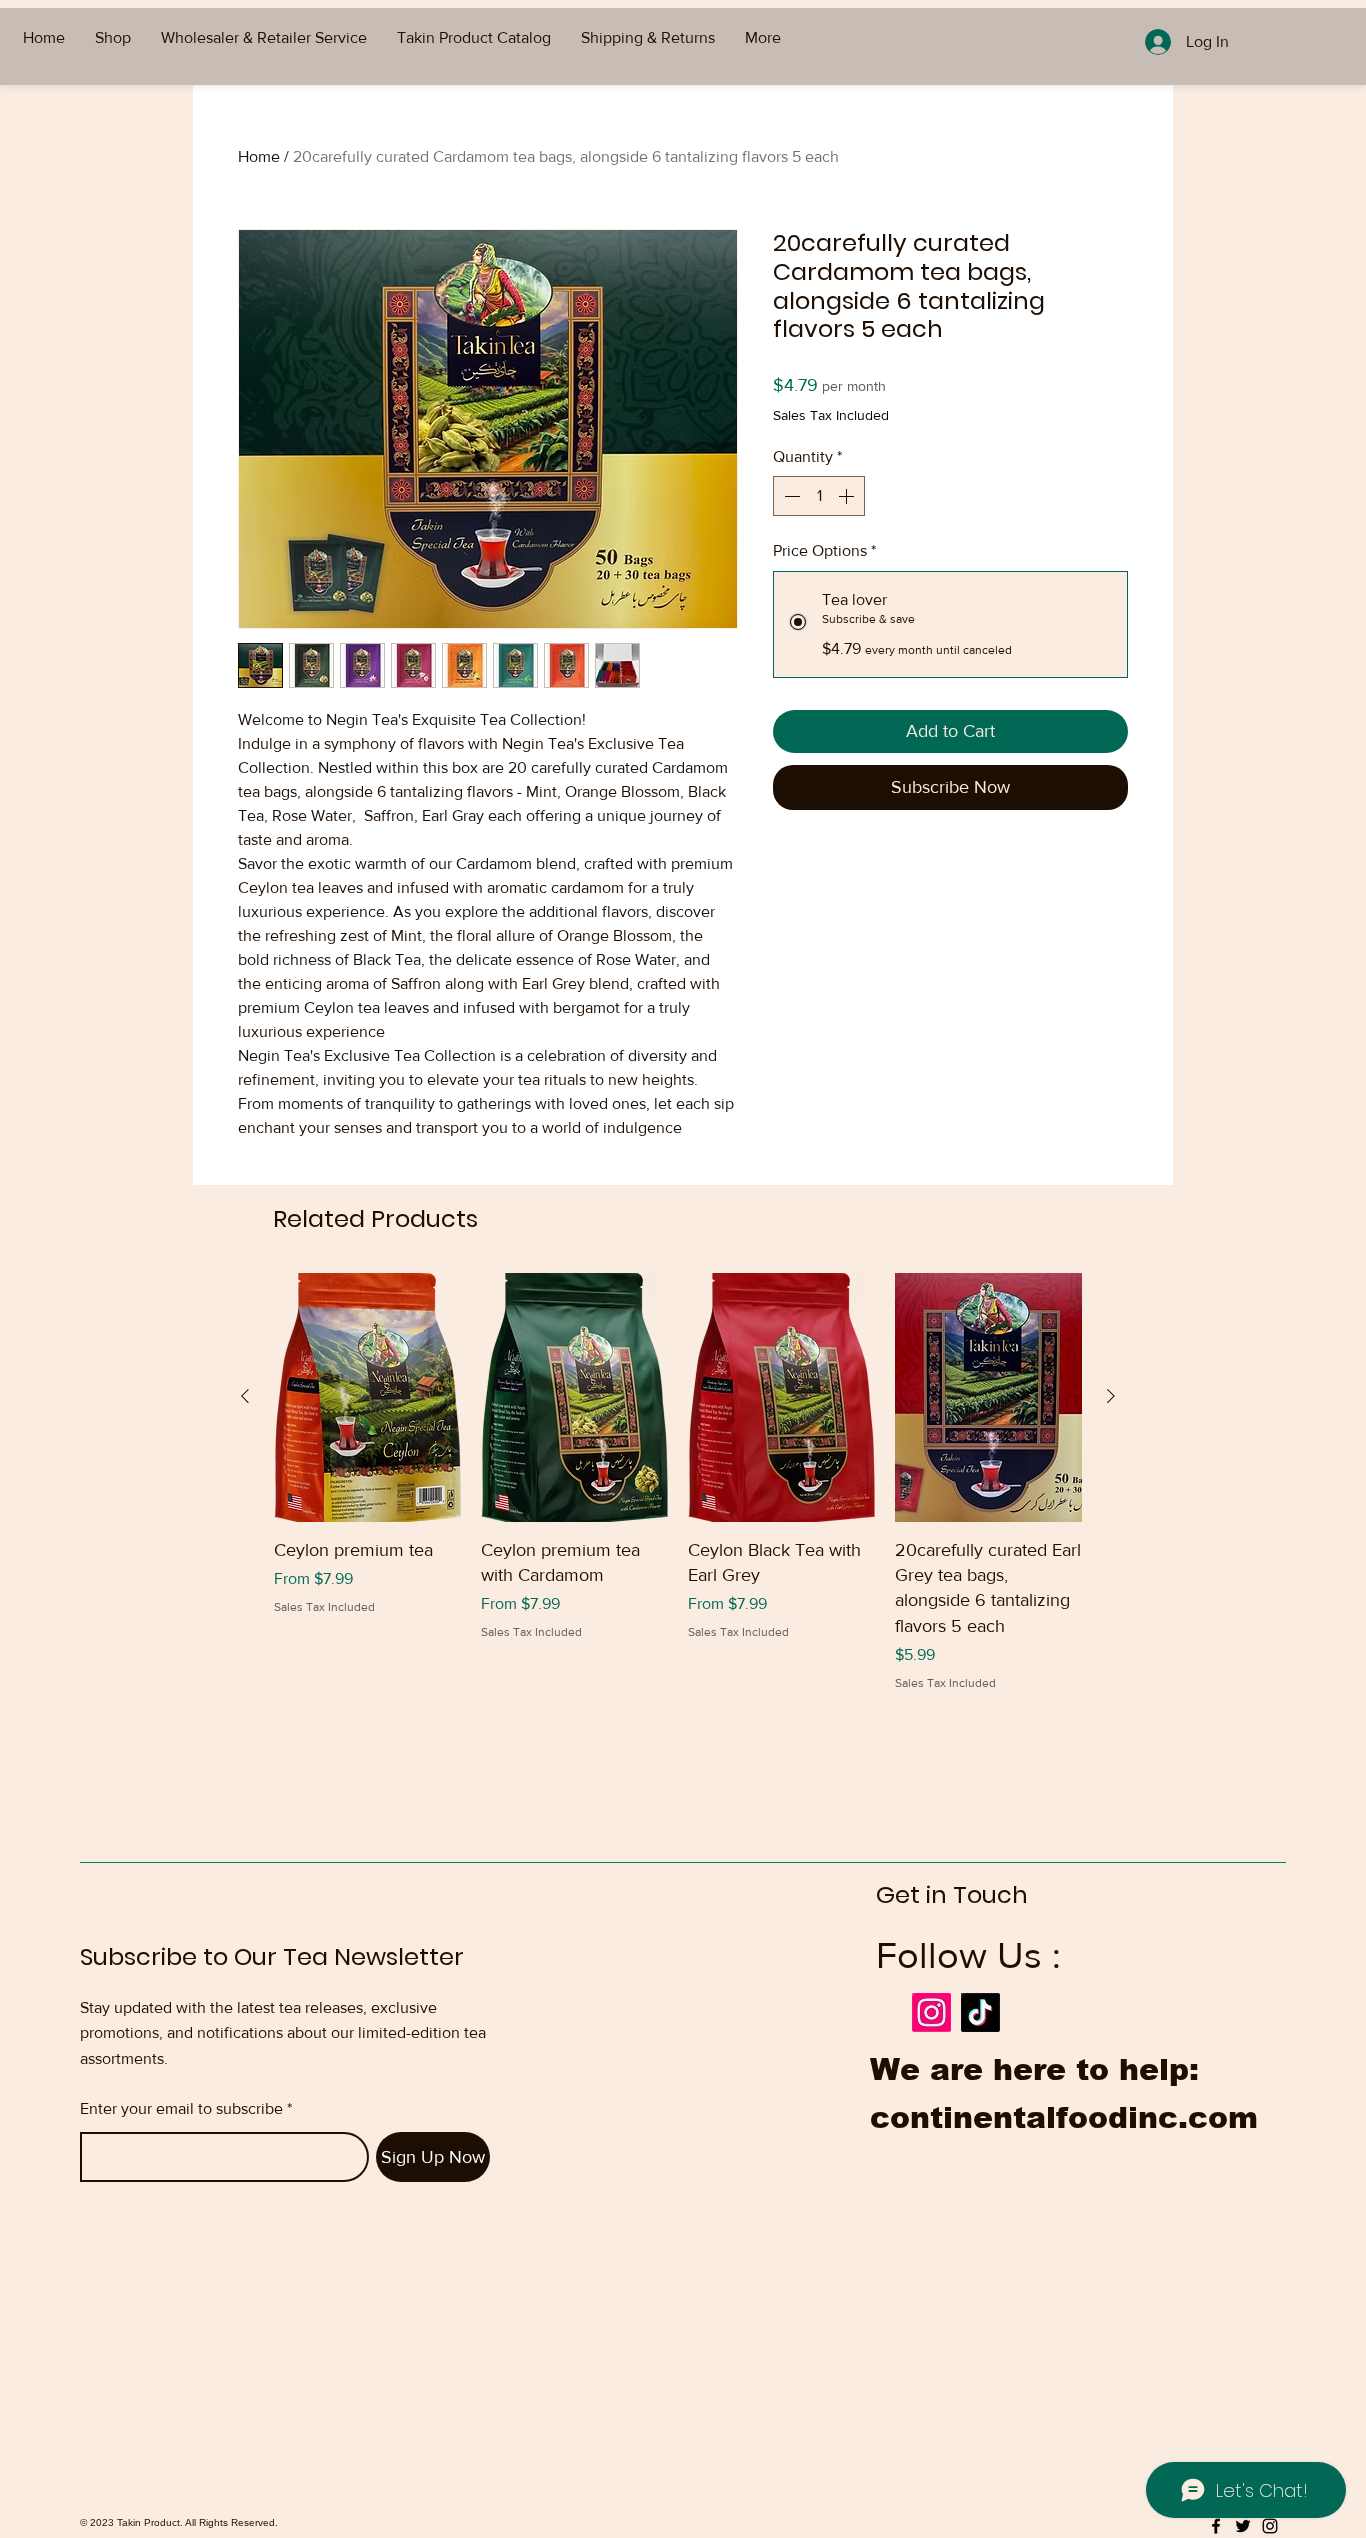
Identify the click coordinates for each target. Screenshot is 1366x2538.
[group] (678, 1482)
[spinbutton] (819, 496)
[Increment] (848, 496)
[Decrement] (790, 496)
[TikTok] (980, 2012)
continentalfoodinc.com (1064, 2117)
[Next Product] (1111, 1396)
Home (259, 156)
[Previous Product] (245, 1396)
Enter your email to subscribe (181, 2109)
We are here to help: (1034, 2069)
